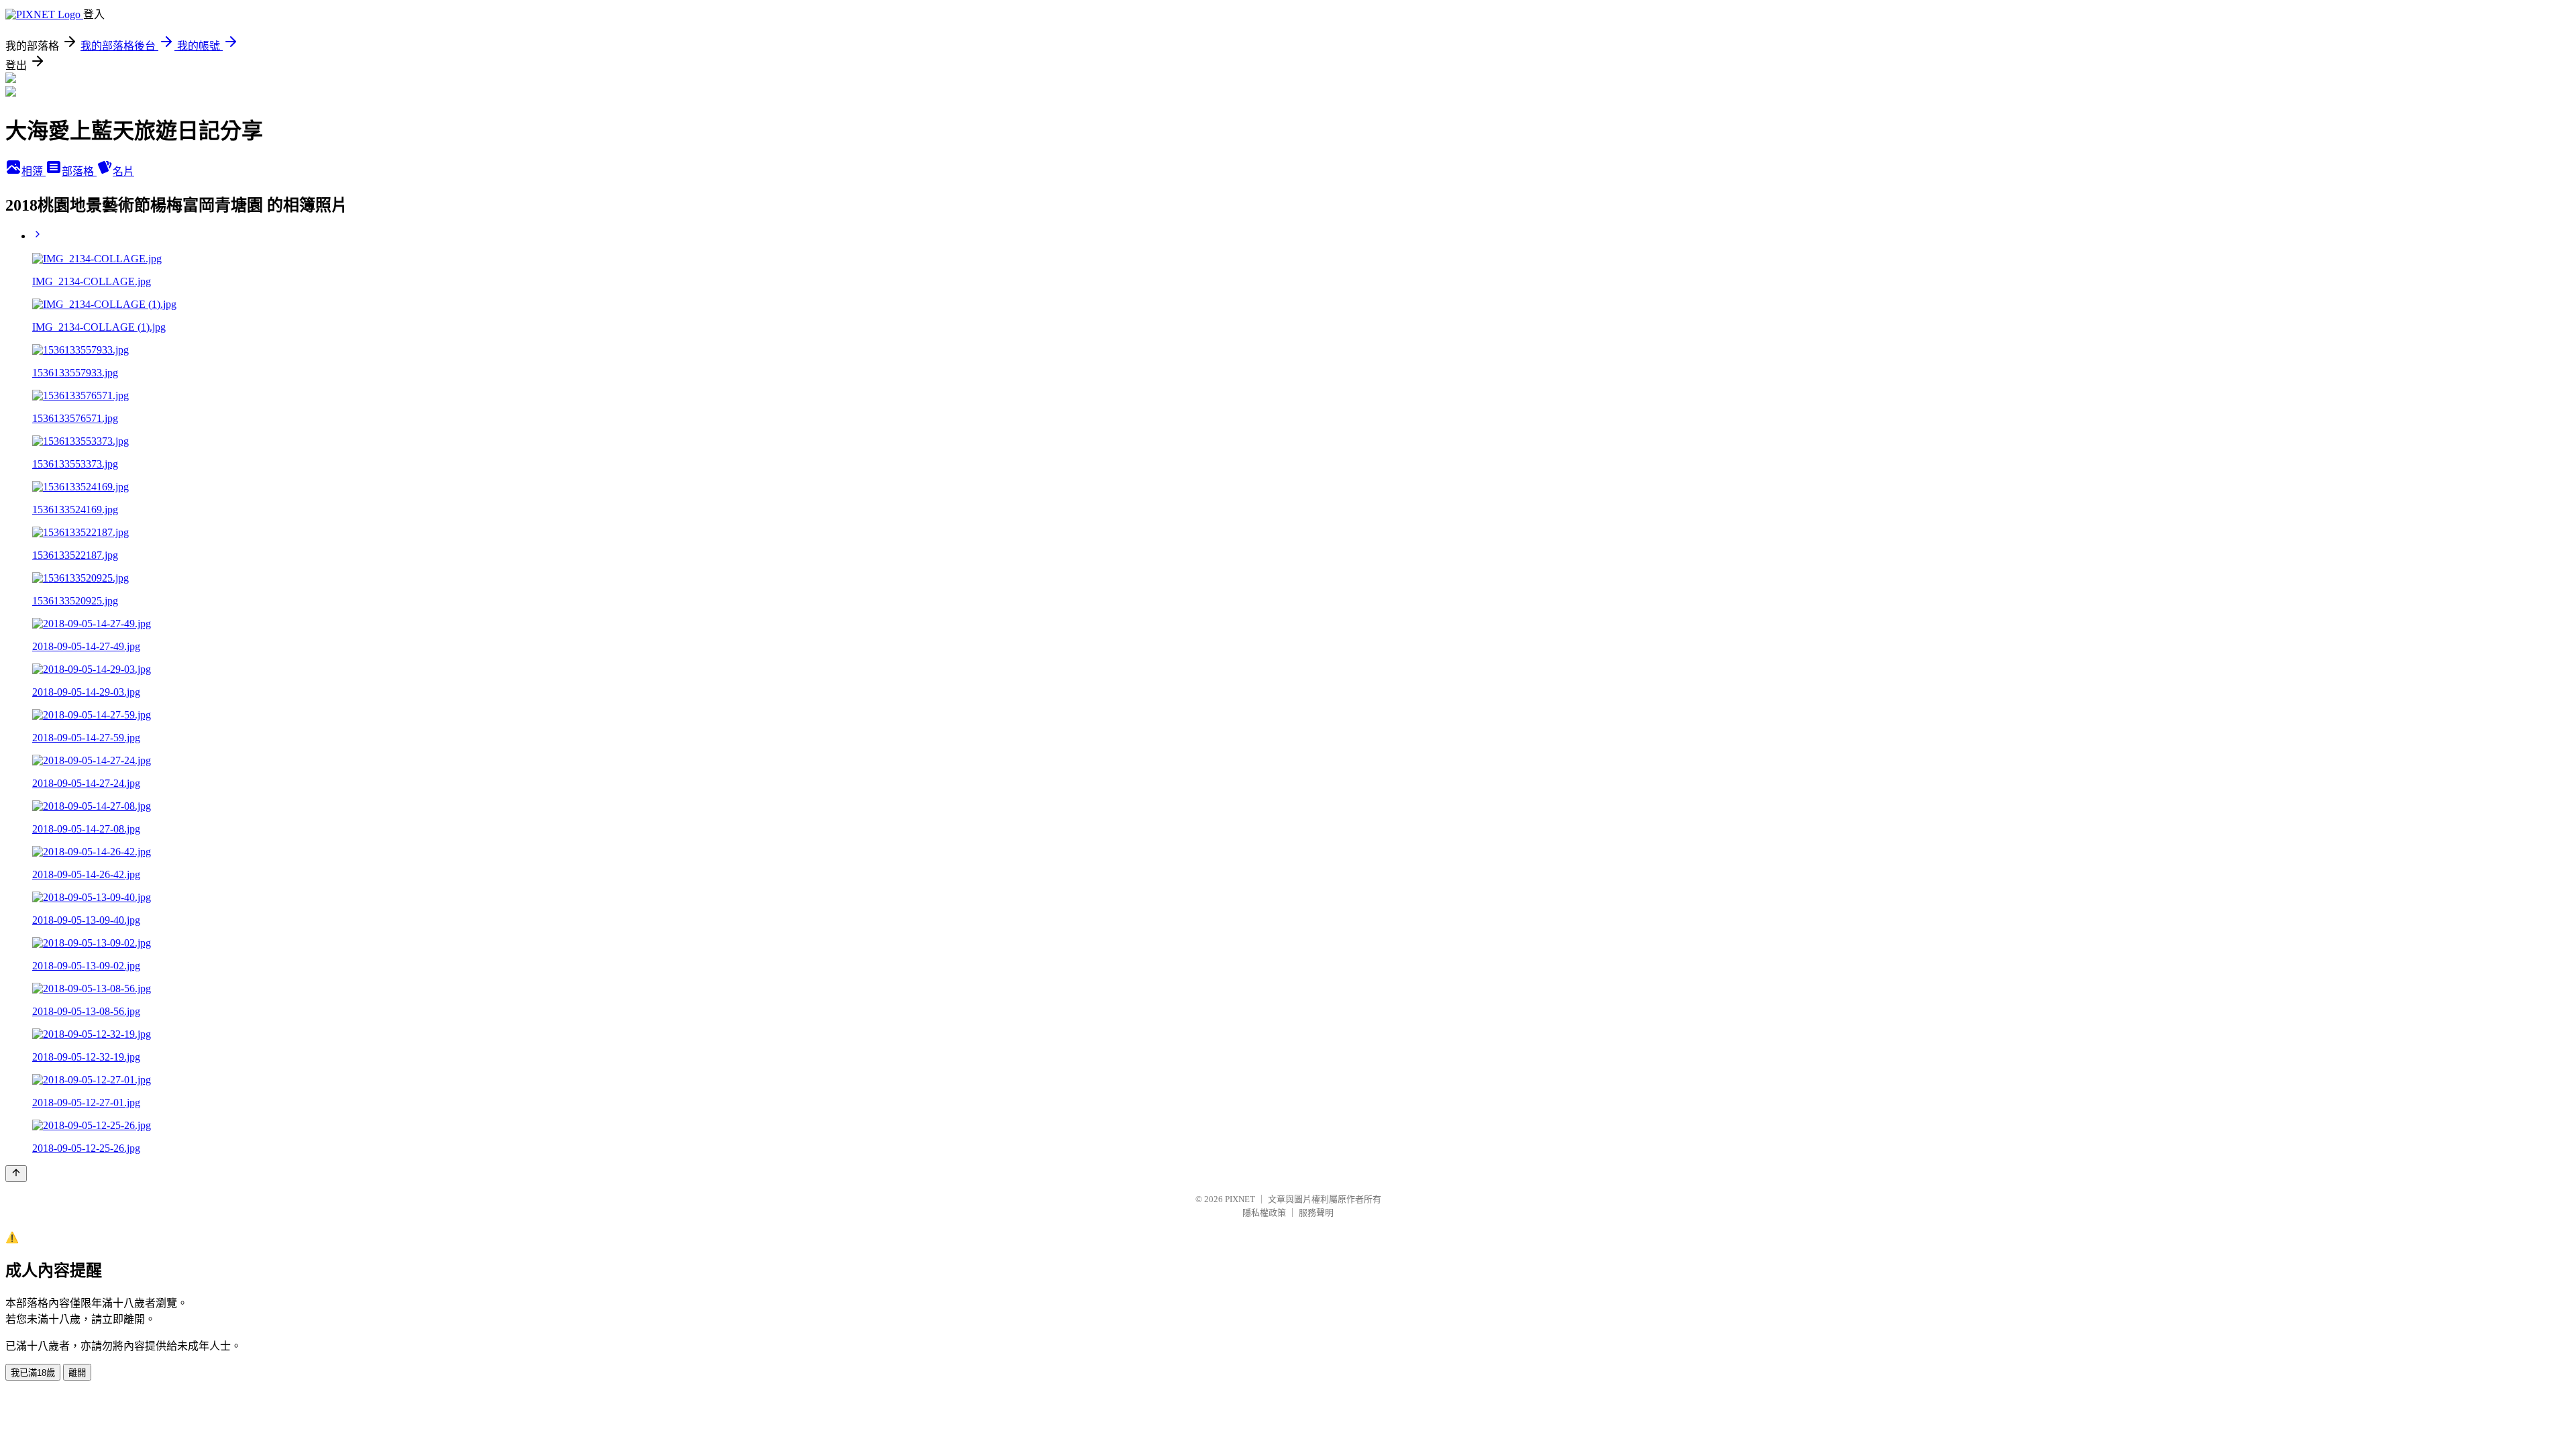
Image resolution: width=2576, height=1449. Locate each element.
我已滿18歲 (33, 1373)
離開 (77, 1373)
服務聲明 (1316, 1213)
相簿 (34, 171)
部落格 (79, 171)
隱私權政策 (1264, 1213)
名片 (123, 171)
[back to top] (16, 1174)
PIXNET (1240, 1199)
